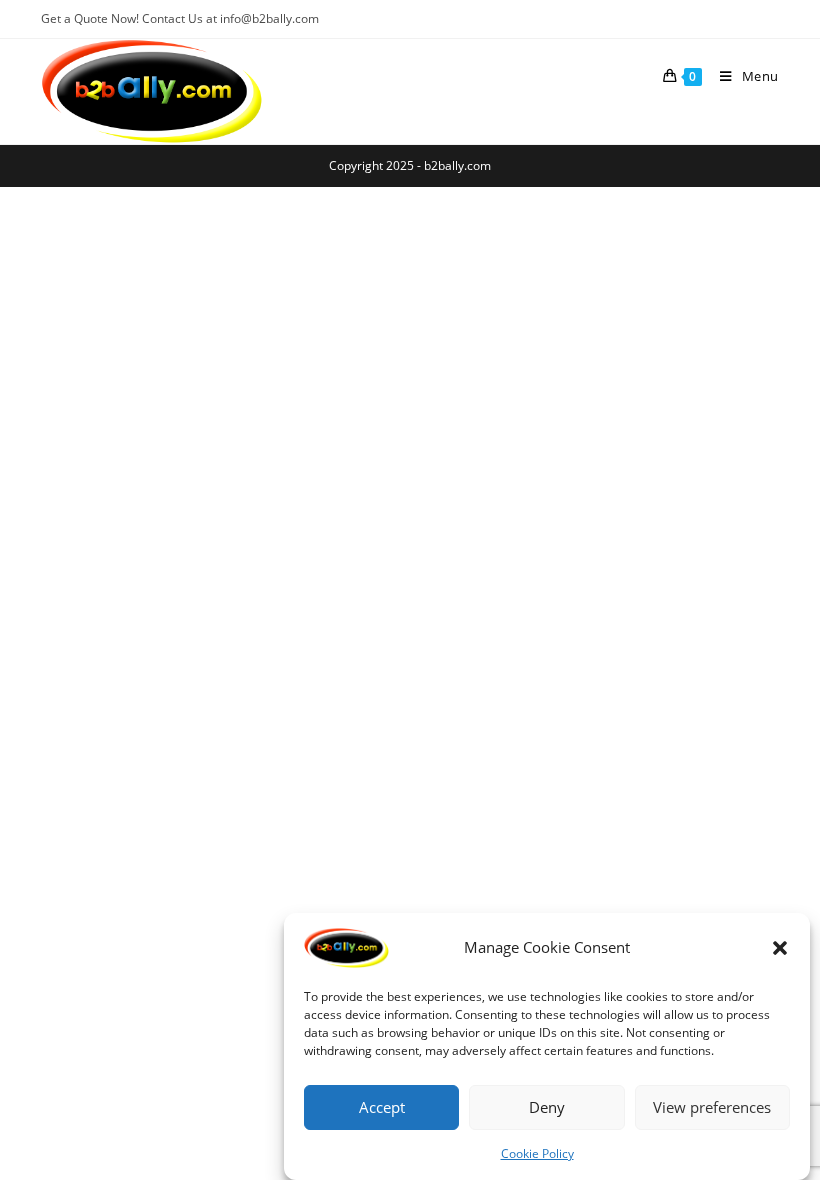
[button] (780, 948)
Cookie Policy (537, 1153)
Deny (547, 1107)
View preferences (712, 1107)
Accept (382, 1107)
